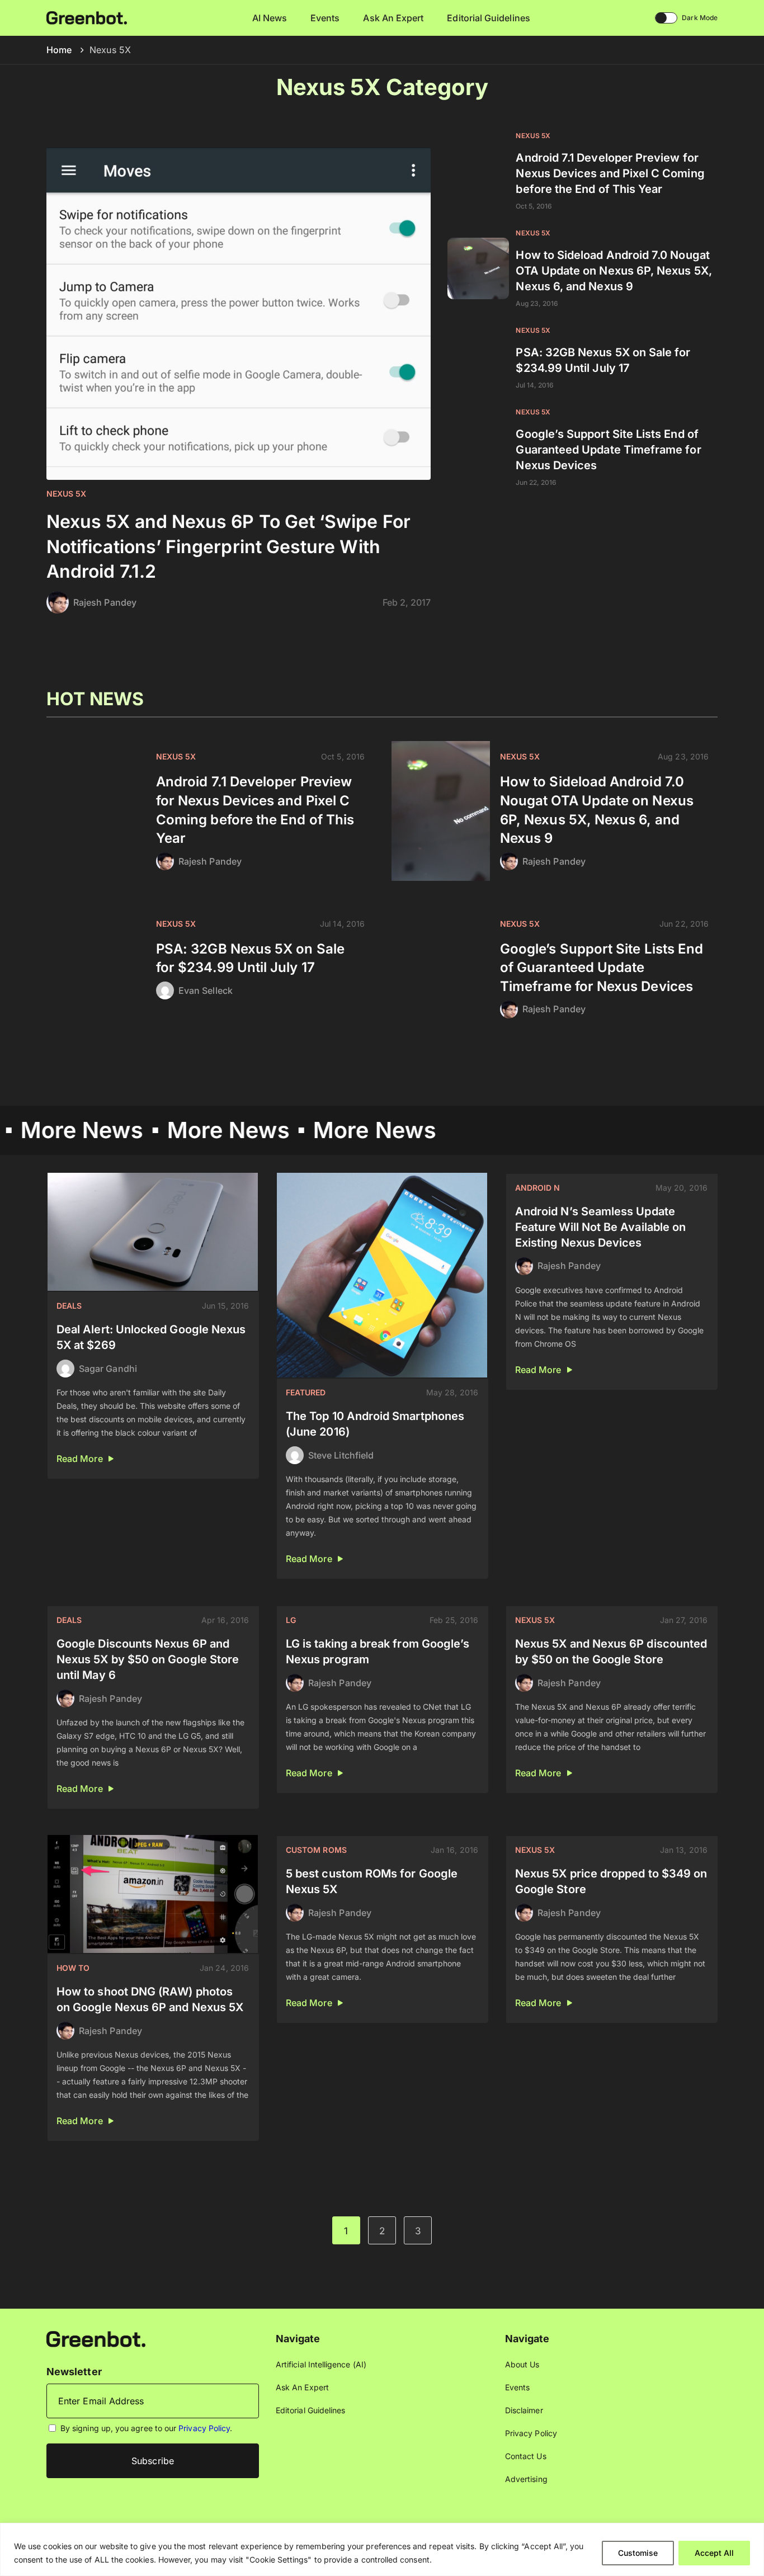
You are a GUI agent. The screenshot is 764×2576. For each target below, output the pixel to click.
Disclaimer (524, 2410)
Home (59, 50)
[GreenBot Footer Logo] (96, 2338)
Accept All (714, 2553)
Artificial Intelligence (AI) (321, 2364)
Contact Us (526, 2456)
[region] (382, 2549)
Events (325, 18)
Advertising (526, 2479)
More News (172, 1130)
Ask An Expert (393, 18)
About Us (522, 2364)
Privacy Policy (204, 2428)
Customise (638, 2553)
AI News (270, 18)
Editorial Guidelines (488, 18)
